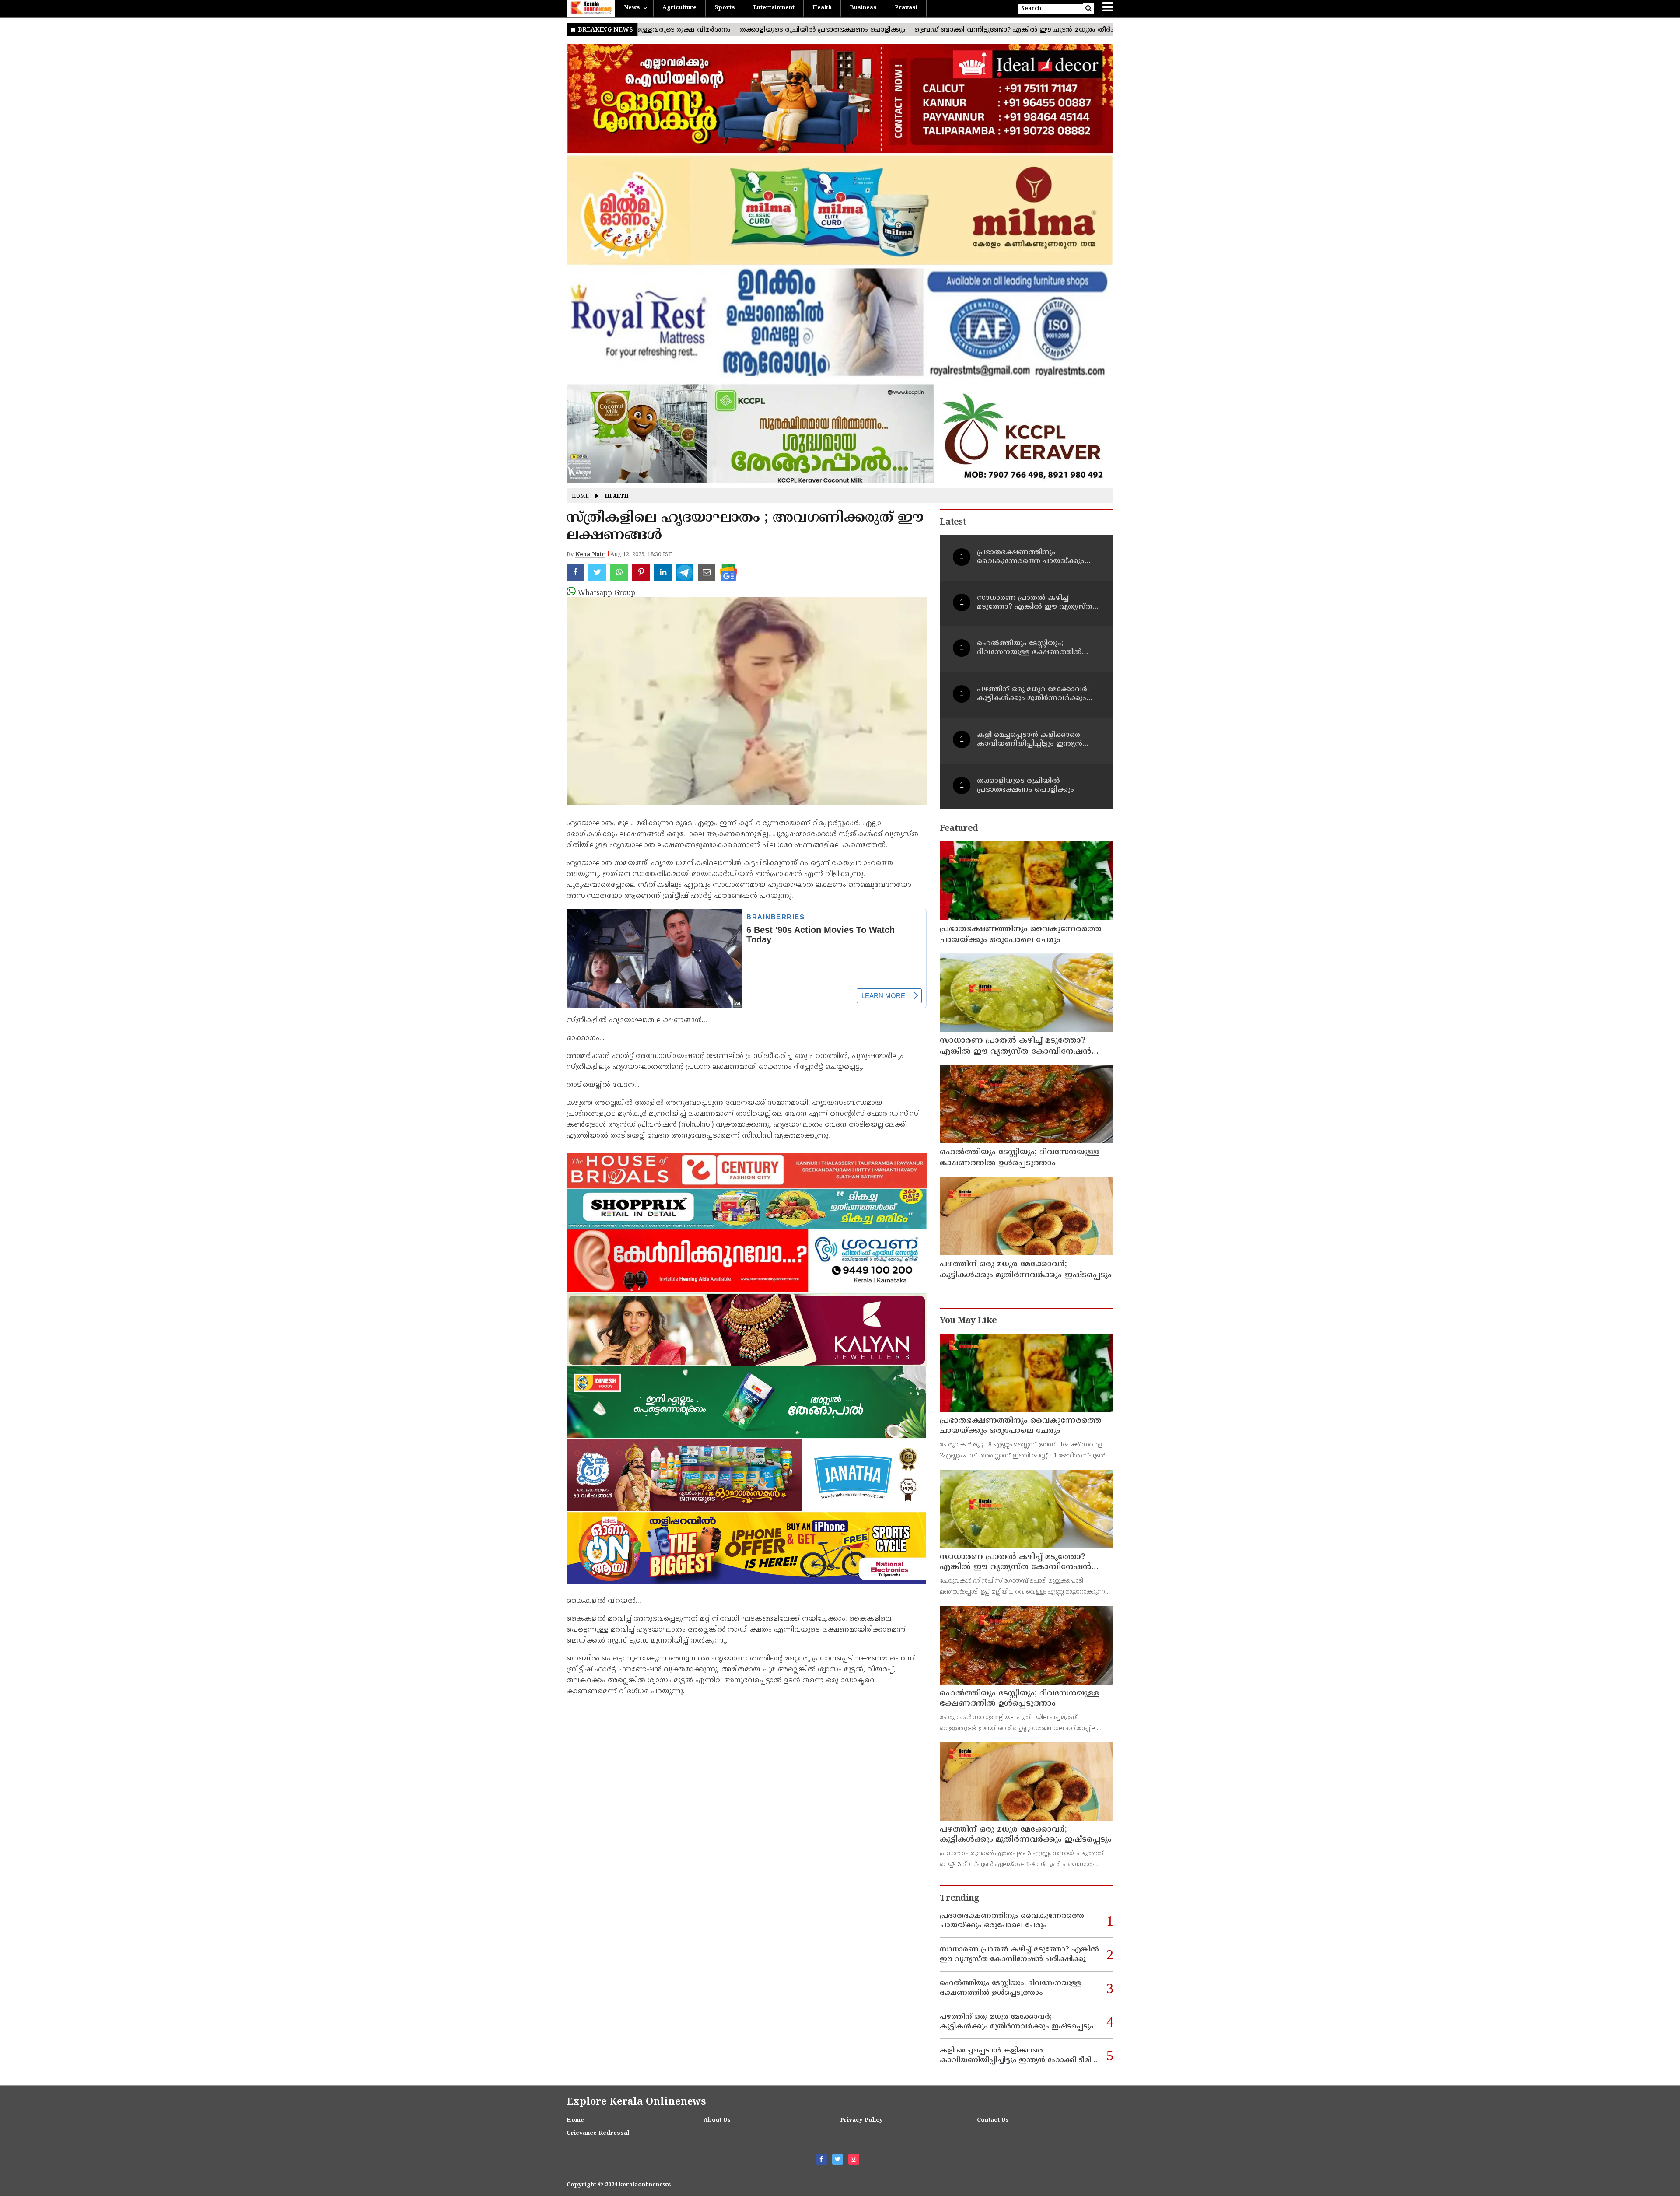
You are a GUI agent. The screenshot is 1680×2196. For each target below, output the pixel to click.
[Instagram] (854, 2159)
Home (580, 497)
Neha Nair (590, 555)
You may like (968, 1321)
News (632, 8)
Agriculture (679, 8)
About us (717, 2120)
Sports (725, 8)
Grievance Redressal (598, 2133)
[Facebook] (821, 2159)
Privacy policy (861, 2120)
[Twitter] (838, 2159)
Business (863, 8)
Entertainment (774, 8)
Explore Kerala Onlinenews (636, 2102)
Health (822, 8)
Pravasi (906, 8)
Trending (959, 1899)
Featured (959, 829)
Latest (953, 523)
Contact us (993, 2120)
